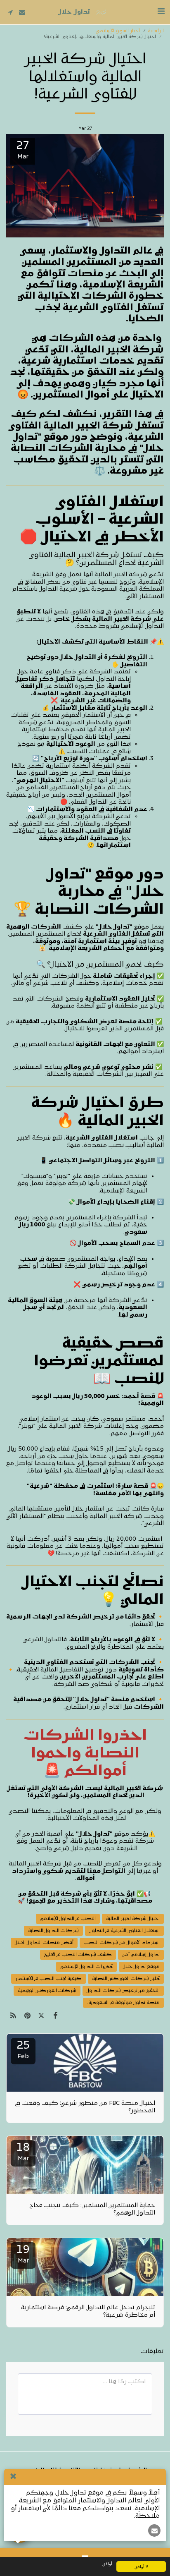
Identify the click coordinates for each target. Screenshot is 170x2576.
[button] (161, 12)
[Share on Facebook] (56, 2016)
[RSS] (13, 2016)
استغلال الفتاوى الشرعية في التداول (124, 1931)
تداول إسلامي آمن (141, 1955)
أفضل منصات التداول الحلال (44, 1943)
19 (23, 2254)
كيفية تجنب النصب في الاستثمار (48, 1979)
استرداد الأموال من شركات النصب (122, 1943)
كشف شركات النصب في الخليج (78, 1955)
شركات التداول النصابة (53, 1931)
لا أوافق (141, 2566)
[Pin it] (27, 2016)
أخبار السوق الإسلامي (118, 31)
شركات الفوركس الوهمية (47, 1991)
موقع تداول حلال (141, 1967)
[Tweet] (41, 2016)
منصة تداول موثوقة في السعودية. (123, 2003)
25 (23, 2050)
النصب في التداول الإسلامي (68, 1919)
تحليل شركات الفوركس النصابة (126, 1979)
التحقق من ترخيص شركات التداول (123, 1991)
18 (23, 2152)
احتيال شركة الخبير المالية (133, 1919)
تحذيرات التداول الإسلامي (86, 1967)
